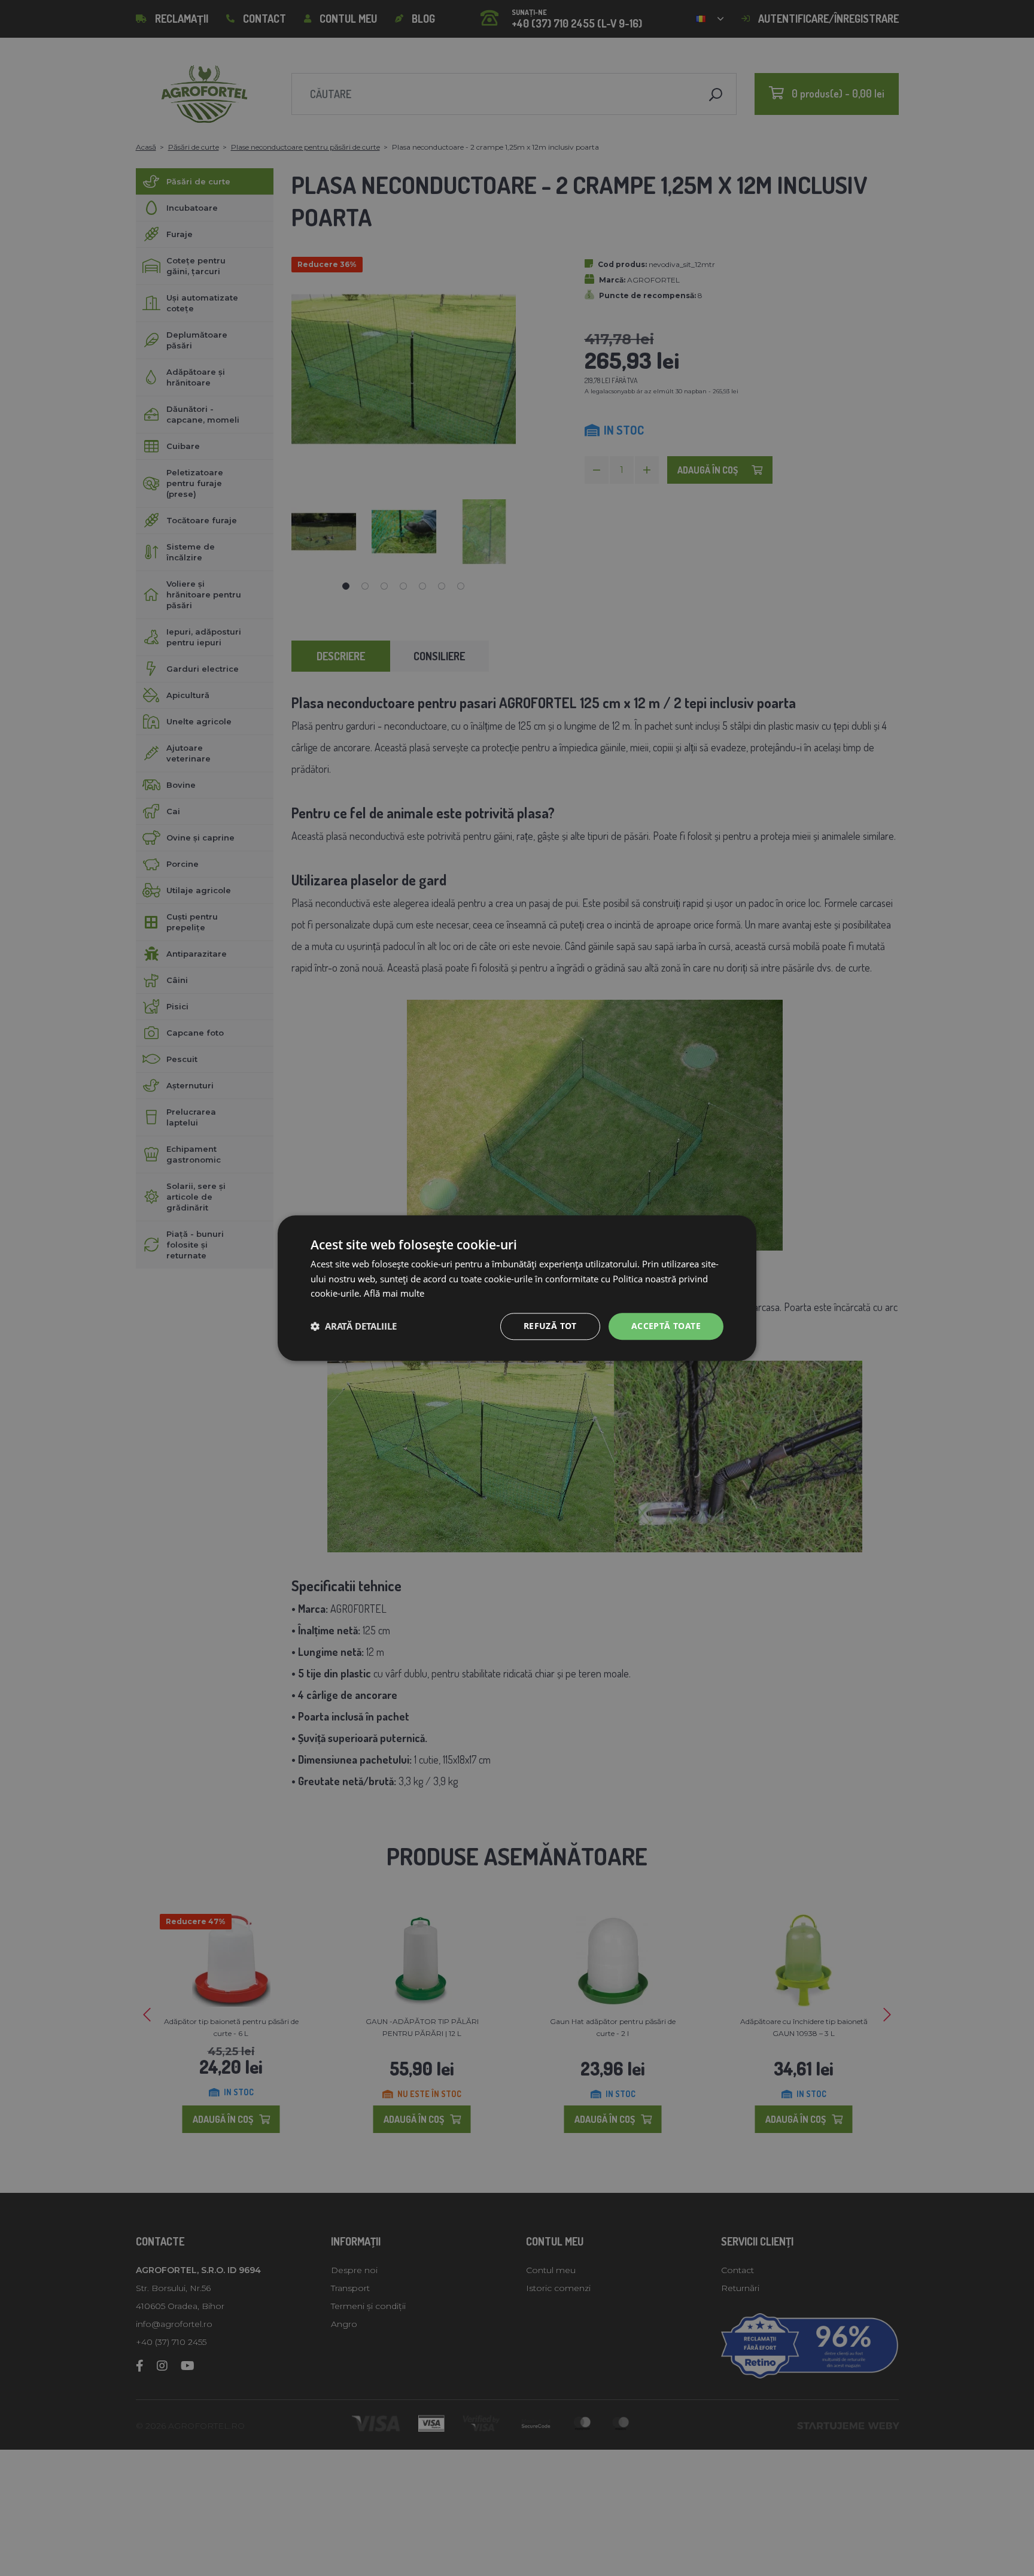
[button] (354, 1327)
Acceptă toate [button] (666, 1326)
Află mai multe (394, 1294)
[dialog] (517, 1288)
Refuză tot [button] (550, 1326)
